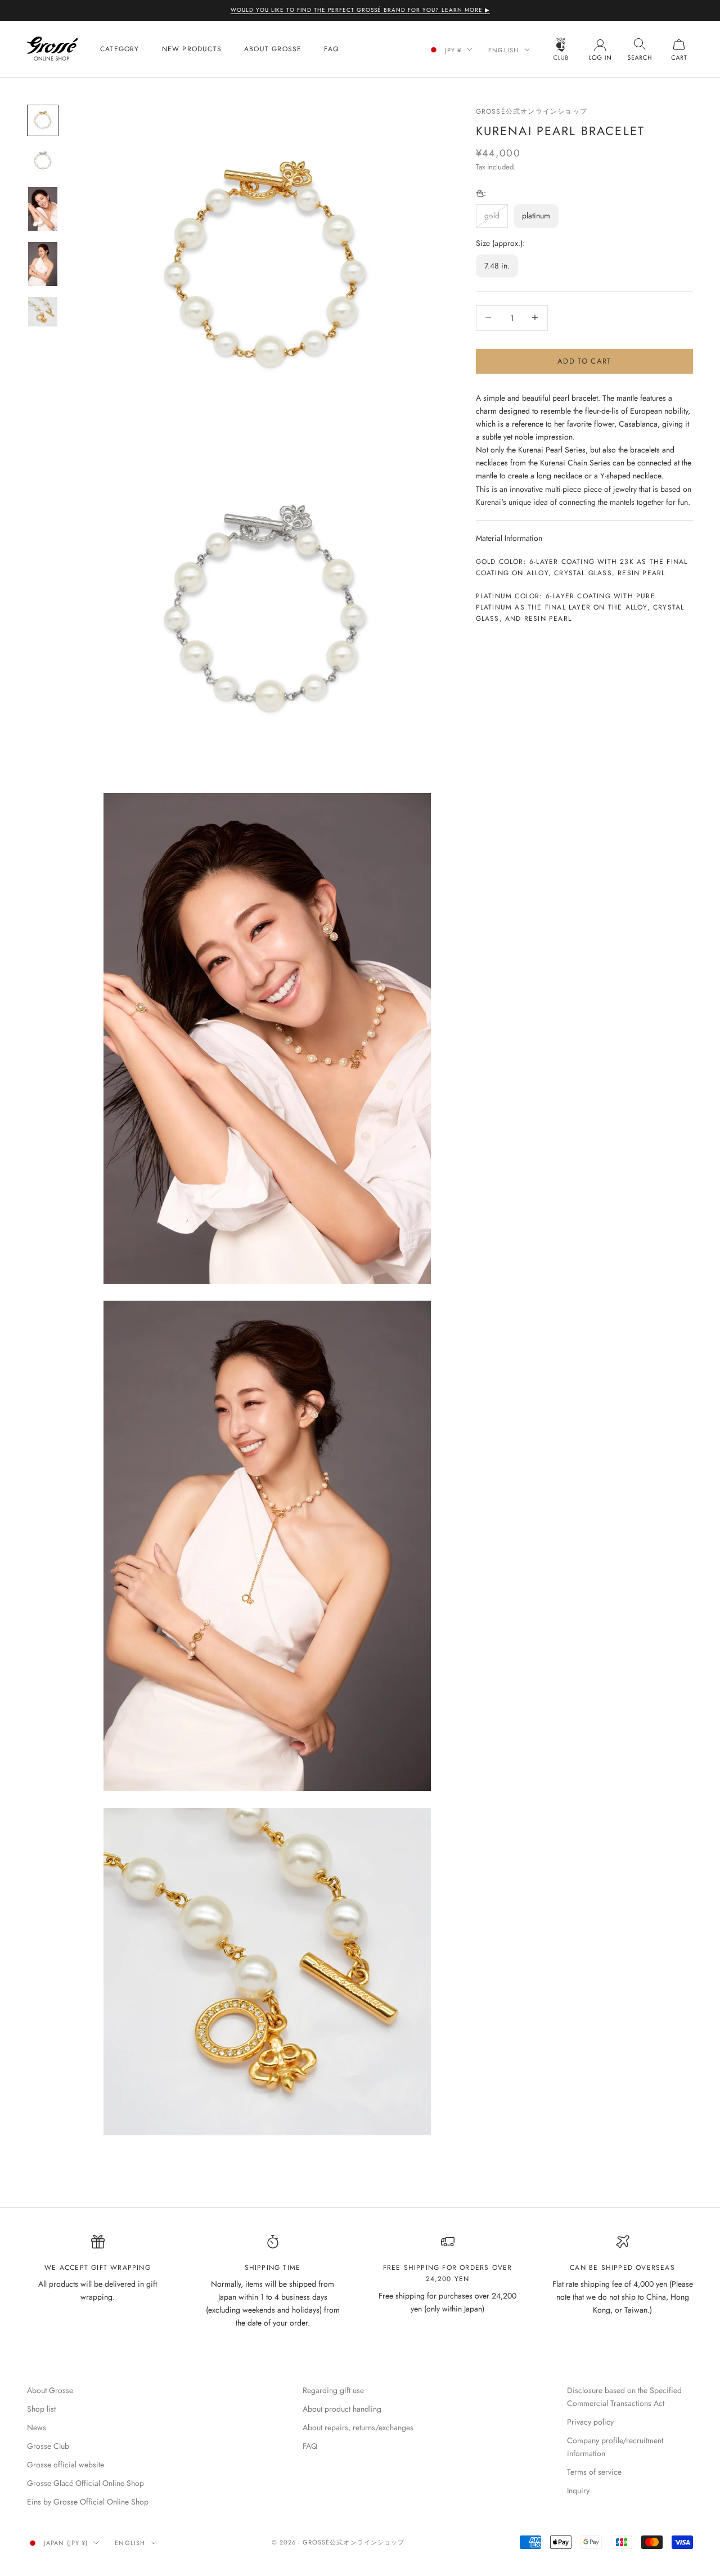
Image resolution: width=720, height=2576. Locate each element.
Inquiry (578, 2490)
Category (120, 49)
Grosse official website (66, 2465)
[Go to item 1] (43, 120)
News (37, 2427)
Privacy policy (590, 2422)
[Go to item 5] (43, 312)
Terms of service (594, 2472)
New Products (192, 49)
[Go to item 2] (43, 161)
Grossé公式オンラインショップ (532, 111)
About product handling (342, 2409)
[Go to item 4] (43, 264)
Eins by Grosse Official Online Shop (88, 2502)
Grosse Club (48, 2446)
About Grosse (273, 49)
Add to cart (584, 360)
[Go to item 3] (43, 209)
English (503, 50)
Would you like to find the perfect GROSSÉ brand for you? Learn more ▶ (360, 10)
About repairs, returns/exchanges (358, 2427)
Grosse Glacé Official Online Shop (85, 2483)
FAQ (331, 49)
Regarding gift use (333, 2390)
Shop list (41, 2409)
